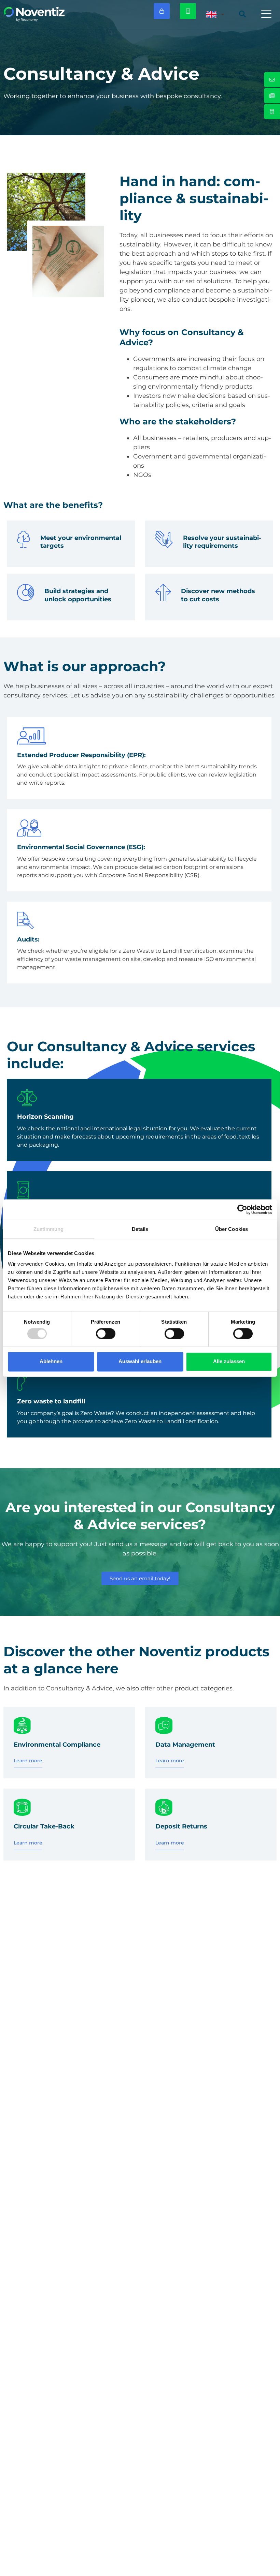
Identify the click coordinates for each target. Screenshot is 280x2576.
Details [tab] (140, 1229)
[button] (266, 14)
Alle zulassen (229, 1362)
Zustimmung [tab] (49, 1229)
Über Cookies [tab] (232, 1229)
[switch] (106, 1334)
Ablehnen (51, 1362)
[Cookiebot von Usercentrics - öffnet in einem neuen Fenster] (242, 1209)
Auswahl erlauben (140, 1362)
